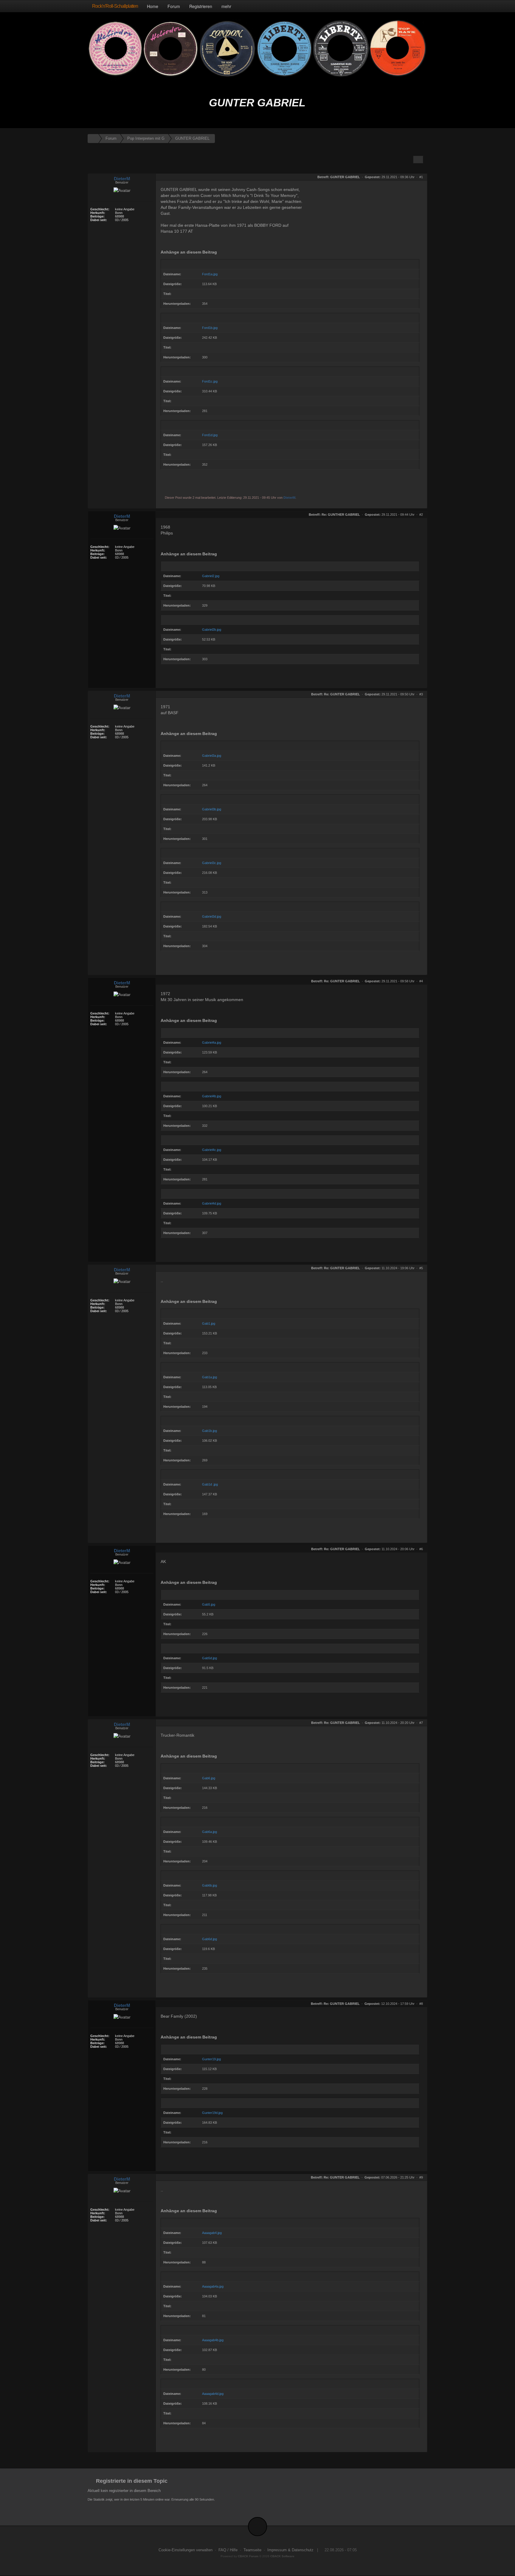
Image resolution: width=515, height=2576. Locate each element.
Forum (174, 6)
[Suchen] (409, 6)
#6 (421, 1549)
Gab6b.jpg (210, 1885)
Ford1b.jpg (210, 328)
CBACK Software (282, 2556)
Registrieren (201, 6)
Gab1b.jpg (210, 1431)
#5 (421, 1268)
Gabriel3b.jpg (212, 809)
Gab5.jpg (209, 1604)
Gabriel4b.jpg (212, 1096)
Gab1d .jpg (210, 1484)
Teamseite (252, 2550)
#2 (421, 515)
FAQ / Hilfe (228, 2550)
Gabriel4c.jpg (212, 1150)
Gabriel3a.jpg (212, 756)
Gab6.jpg (209, 1778)
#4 (421, 981)
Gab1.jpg (209, 1323)
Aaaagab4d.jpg (213, 2394)
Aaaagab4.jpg (212, 2233)
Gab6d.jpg (210, 1939)
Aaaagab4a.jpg (213, 2286)
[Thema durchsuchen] (418, 160)
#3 (421, 694)
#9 (421, 2177)
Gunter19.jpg (211, 2059)
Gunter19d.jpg (212, 2113)
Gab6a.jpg (210, 1832)
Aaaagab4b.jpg (213, 2340)
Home (153, 6)
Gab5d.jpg (210, 1658)
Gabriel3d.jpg (212, 916)
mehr (227, 6)
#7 (421, 1723)
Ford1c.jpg (210, 381)
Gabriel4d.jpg (212, 1203)
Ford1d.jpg (210, 435)
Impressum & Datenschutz (290, 2550)
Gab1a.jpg (210, 1377)
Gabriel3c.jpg (212, 863)
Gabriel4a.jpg (212, 1042)
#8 (421, 2004)
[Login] (421, 6)
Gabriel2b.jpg (212, 630)
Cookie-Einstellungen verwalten (186, 2550)
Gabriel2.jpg (211, 576)
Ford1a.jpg (210, 274)
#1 (421, 177)
